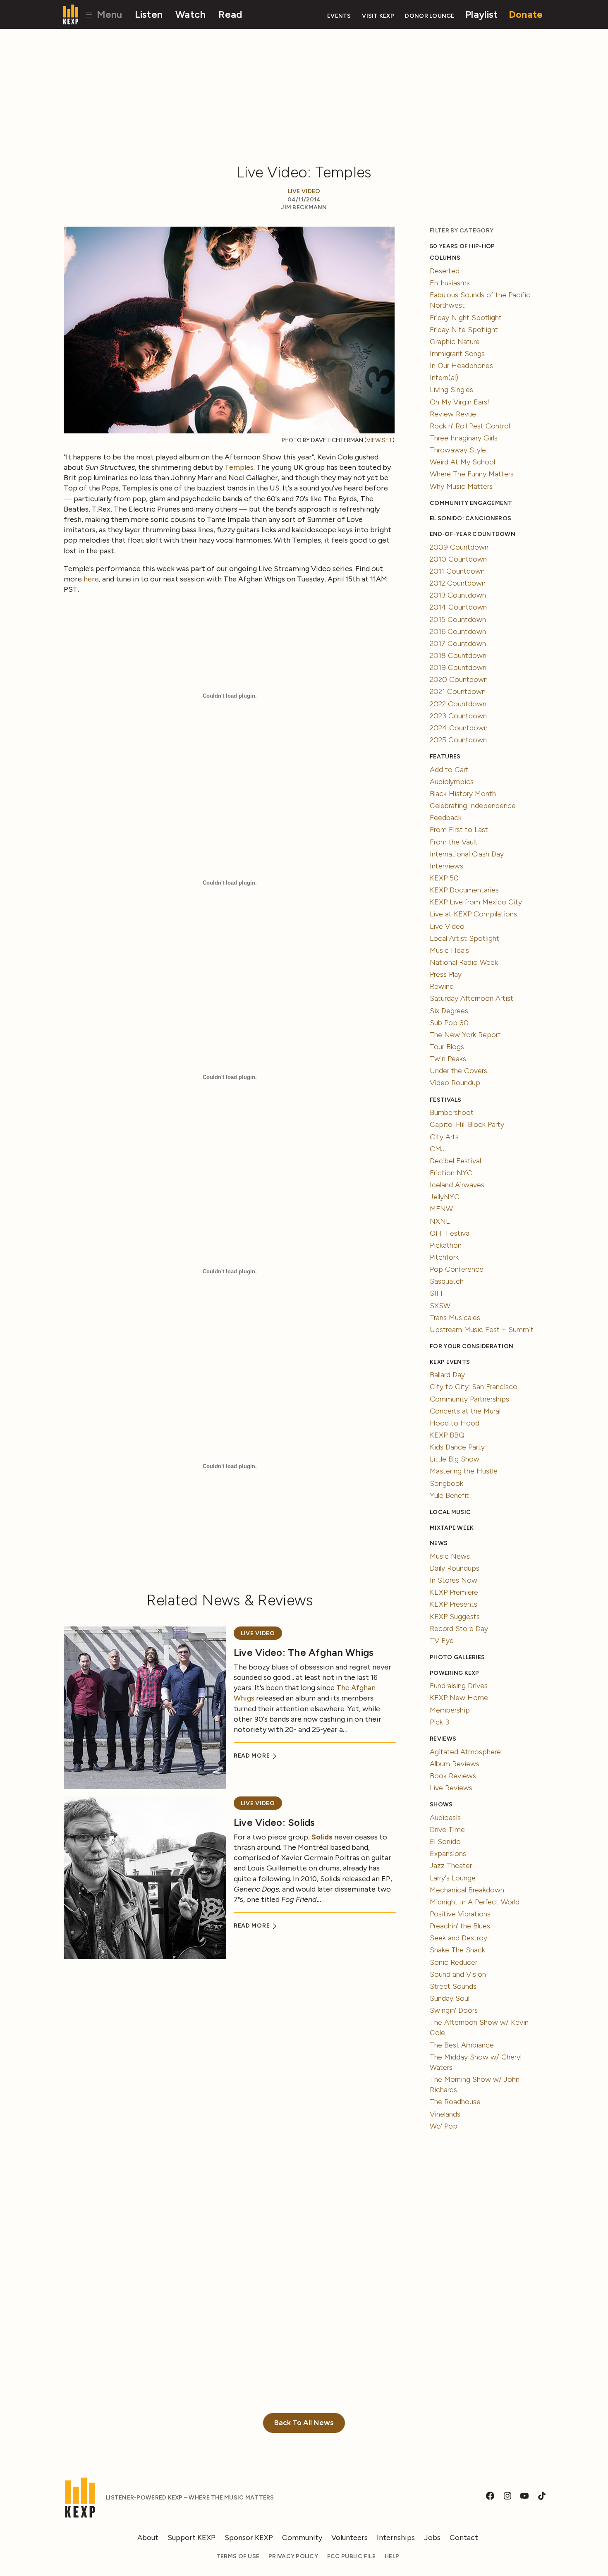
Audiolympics (452, 782)
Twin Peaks (448, 1059)
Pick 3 (439, 1722)
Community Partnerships (469, 1399)
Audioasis (445, 1818)
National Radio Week (464, 962)
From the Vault (454, 842)
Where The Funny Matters (472, 474)
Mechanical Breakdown (467, 1890)
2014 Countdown (458, 607)
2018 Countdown (458, 655)
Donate (526, 14)
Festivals (445, 1100)
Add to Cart (449, 770)
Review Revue (453, 414)
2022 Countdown (458, 704)
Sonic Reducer (454, 1962)
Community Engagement (471, 503)
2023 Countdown (458, 716)
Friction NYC (451, 1173)
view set (379, 440)
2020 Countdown (459, 679)
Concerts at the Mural (465, 1411)
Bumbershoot (452, 1112)
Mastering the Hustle (464, 1471)
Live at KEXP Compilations (473, 914)
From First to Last (459, 830)
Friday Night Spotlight (466, 318)
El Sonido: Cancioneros (470, 518)
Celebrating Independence (473, 806)
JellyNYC (445, 1197)
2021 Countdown (458, 691)
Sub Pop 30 (449, 1023)
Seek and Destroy (458, 1938)
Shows (441, 1805)
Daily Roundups (455, 1568)
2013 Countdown (458, 595)
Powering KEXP (455, 1673)
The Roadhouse (455, 2102)
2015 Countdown (458, 619)
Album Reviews (455, 1764)
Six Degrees (449, 1011)
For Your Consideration (472, 1346)
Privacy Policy (293, 2556)
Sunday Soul (450, 1998)
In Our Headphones (461, 366)
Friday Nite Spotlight (464, 330)
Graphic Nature (455, 342)
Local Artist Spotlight (464, 938)
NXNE (440, 1221)
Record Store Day (459, 1629)
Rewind (442, 986)
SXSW (440, 1306)
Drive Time (447, 1830)
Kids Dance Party (457, 1447)
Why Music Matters (461, 486)
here (91, 579)
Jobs (432, 2538)
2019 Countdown (458, 667)
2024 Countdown (459, 728)
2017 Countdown (458, 643)
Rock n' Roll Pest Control (470, 426)
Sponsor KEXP (249, 2538)
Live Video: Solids (274, 1822)
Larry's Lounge (453, 1878)
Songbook (446, 1483)
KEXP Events (450, 1362)
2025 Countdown (458, 740)
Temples (239, 467)
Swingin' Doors (454, 2010)
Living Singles (451, 390)
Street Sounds (453, 1986)
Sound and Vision (458, 1974)
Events (339, 16)
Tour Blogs (447, 1047)
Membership (450, 1710)
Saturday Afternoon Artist (472, 998)
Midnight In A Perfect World (475, 1902)
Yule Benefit (449, 1495)
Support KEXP (191, 2538)
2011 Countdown (457, 571)
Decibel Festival (455, 1161)
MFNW (441, 1209)
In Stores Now (454, 1580)
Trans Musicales (455, 1318)
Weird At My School (462, 462)
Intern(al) (444, 378)
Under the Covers (458, 1071)
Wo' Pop (444, 2126)
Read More (253, 1756)
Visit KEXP (378, 16)
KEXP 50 (444, 878)
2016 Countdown (458, 631)
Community (302, 2538)
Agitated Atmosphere (465, 1752)
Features (445, 757)
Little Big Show (455, 1459)
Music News (450, 1556)
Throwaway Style (458, 450)
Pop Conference (457, 1269)
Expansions (448, 1854)
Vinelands (445, 2114)
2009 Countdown (459, 547)
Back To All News (304, 2423)
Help (392, 2556)
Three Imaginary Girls (464, 438)
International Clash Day (467, 854)
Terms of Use (238, 2556)
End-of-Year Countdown (473, 534)
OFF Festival (450, 1233)
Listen (149, 14)
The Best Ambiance (462, 2045)
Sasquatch (447, 1281)
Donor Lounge (430, 16)
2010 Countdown (458, 559)
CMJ (437, 1149)
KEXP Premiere (454, 1592)
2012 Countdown (458, 583)
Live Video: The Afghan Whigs (304, 1652)
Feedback (446, 818)
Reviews (443, 1739)
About (148, 2538)
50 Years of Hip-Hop (462, 246)
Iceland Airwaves (457, 1185)
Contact (464, 2538)
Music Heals (449, 950)
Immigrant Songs (457, 354)
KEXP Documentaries (464, 890)
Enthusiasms (450, 283)
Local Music (450, 1512)
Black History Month (463, 794)
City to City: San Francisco (474, 1387)
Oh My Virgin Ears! (460, 402)
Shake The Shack (457, 1950)
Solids (322, 1837)
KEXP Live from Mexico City (476, 902)
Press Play (446, 974)
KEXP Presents (454, 1604)
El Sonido (445, 1842)
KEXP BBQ (447, 1435)
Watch (190, 14)
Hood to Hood (455, 1423)
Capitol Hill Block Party (467, 1124)
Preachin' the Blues (460, 1926)
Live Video (304, 191)
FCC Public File (351, 2556)
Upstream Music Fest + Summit (482, 1330)
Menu (108, 14)
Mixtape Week (452, 1528)
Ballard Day (447, 1375)
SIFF (437, 1293)
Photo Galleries (457, 1657)
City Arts (444, 1137)
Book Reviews (453, 1776)
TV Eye (442, 1641)
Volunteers (349, 2538)
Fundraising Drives (459, 1686)
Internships (396, 2538)
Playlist (481, 14)
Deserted (445, 271)
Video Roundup (455, 1083)
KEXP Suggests (455, 1617)
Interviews (446, 866)
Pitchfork (444, 1257)
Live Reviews (451, 1788)
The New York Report (465, 1035)
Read (230, 14)
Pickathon (446, 1245)
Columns (445, 258)
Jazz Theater (451, 1866)
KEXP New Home (459, 1698)
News (439, 1543)
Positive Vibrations (460, 1914)
